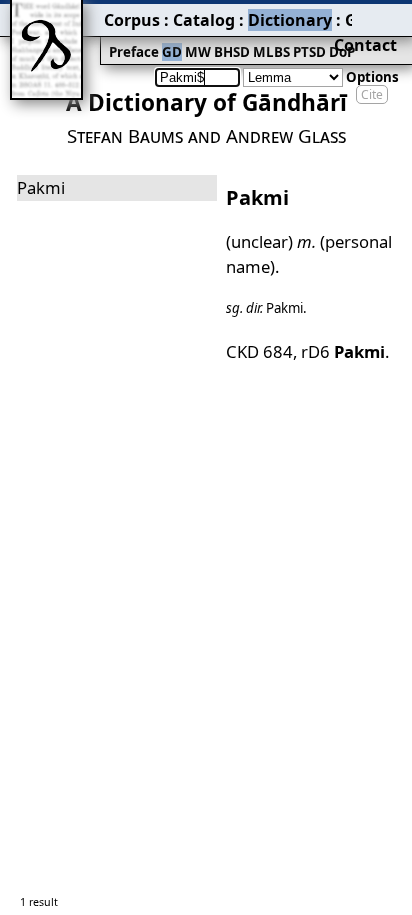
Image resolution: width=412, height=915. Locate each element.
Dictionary (290, 20)
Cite (372, 94)
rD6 (343, 351)
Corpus (132, 20)
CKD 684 (259, 351)
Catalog (204, 20)
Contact (365, 45)
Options (372, 77)
